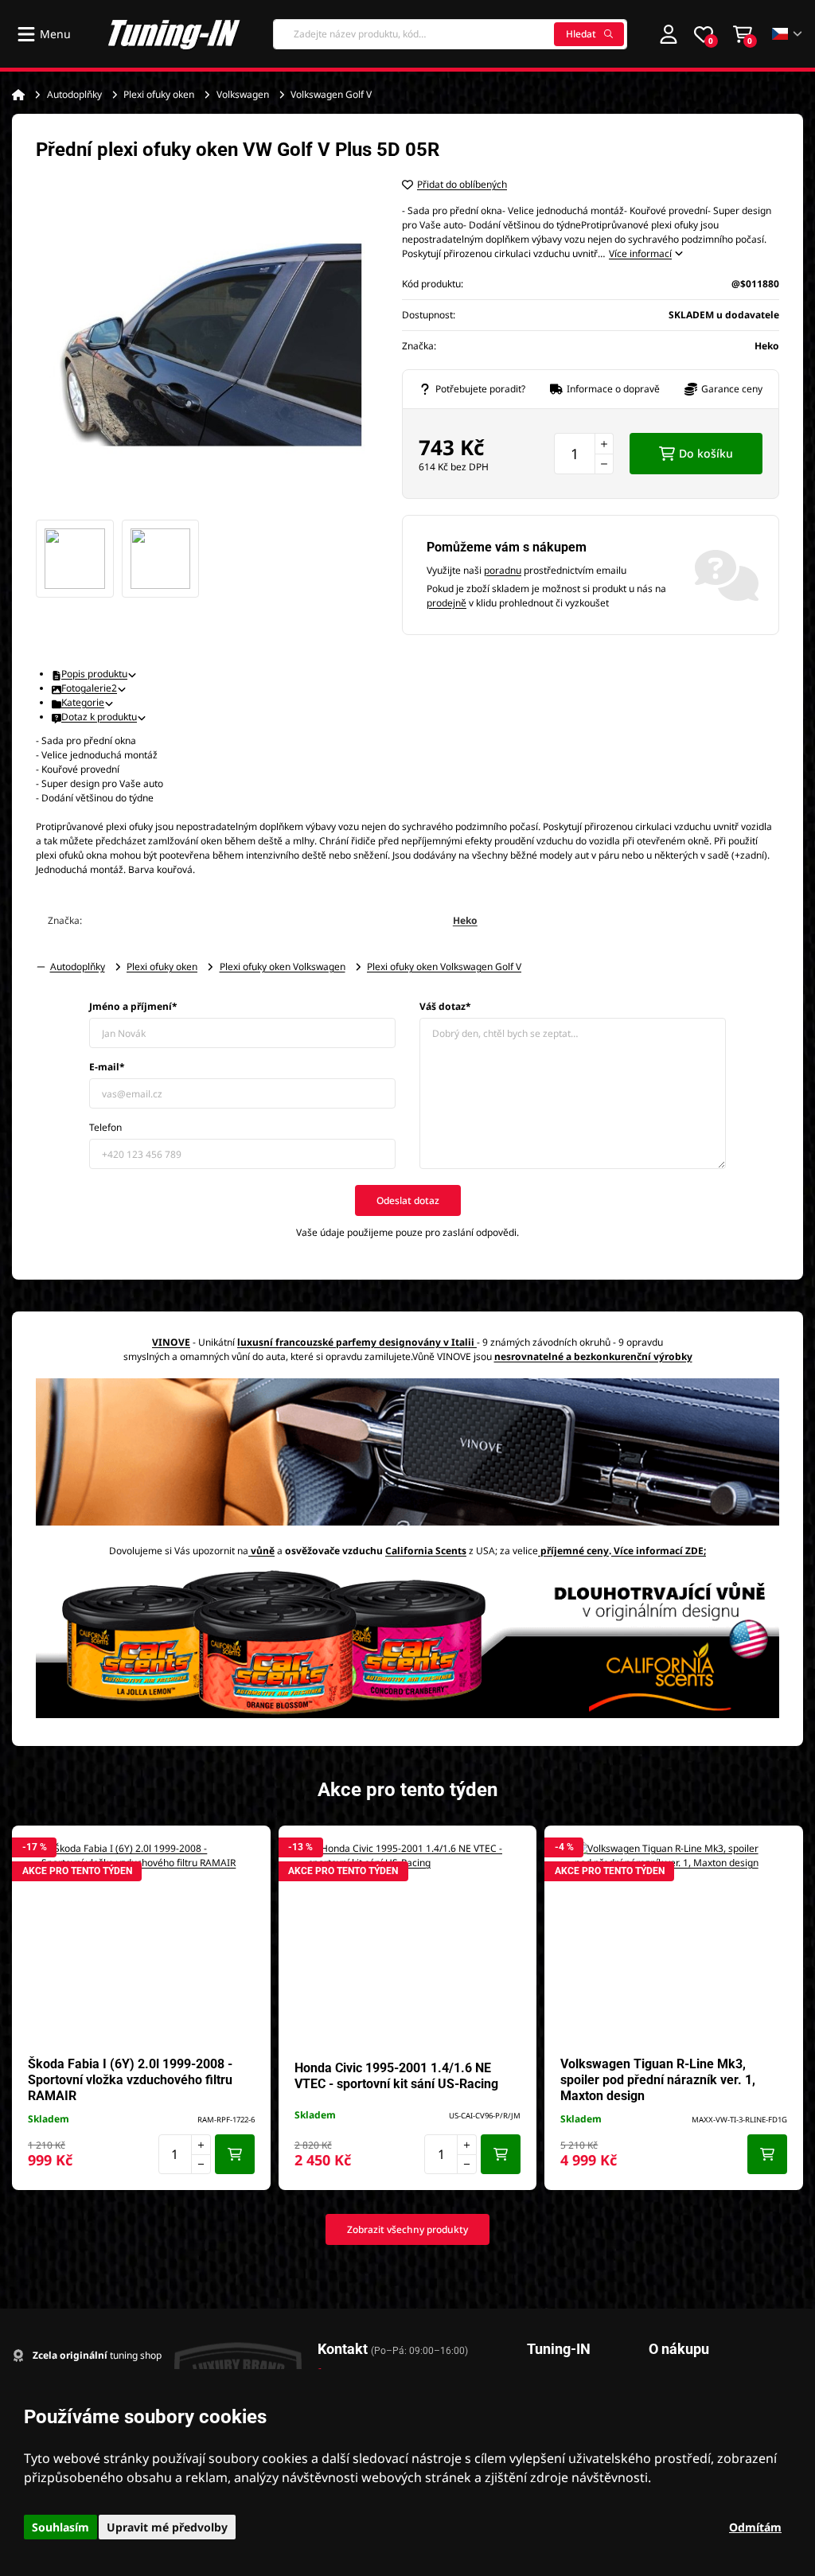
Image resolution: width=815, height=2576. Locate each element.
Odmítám (755, 2527)
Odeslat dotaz (408, 1200)
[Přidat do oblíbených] (251, 1845)
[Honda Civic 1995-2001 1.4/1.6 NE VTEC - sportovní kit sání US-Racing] (407, 1941)
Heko (465, 920)
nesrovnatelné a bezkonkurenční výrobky (593, 1356)
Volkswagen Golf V (331, 94)
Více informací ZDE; (660, 1551)
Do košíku (706, 453)
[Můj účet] (669, 34)
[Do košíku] (235, 2154)
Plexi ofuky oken (159, 94)
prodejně (446, 603)
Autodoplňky (74, 94)
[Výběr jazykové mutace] (788, 34)
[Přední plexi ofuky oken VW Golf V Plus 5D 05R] (203, 345)
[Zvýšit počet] (604, 443)
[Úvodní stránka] (18, 95)
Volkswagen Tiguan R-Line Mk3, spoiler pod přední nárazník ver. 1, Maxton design (658, 2080)
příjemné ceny (575, 1551)
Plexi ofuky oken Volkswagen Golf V (444, 966)
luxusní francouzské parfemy (307, 1342)
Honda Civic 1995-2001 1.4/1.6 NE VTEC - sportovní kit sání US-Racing (396, 2076)
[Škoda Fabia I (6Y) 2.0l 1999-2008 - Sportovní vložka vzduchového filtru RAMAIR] (141, 1941)
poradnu (503, 570)
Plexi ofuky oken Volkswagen (283, 966)
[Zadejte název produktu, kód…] (450, 34)
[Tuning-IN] (174, 34)
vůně (263, 1551)
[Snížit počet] (604, 464)
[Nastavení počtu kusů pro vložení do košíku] (584, 454)
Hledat (581, 34)
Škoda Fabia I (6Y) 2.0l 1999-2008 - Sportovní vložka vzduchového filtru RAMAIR (130, 2080)
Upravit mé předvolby (167, 2527)
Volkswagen (243, 94)
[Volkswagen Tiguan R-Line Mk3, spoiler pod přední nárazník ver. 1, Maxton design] (674, 1941)
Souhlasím (60, 2527)
